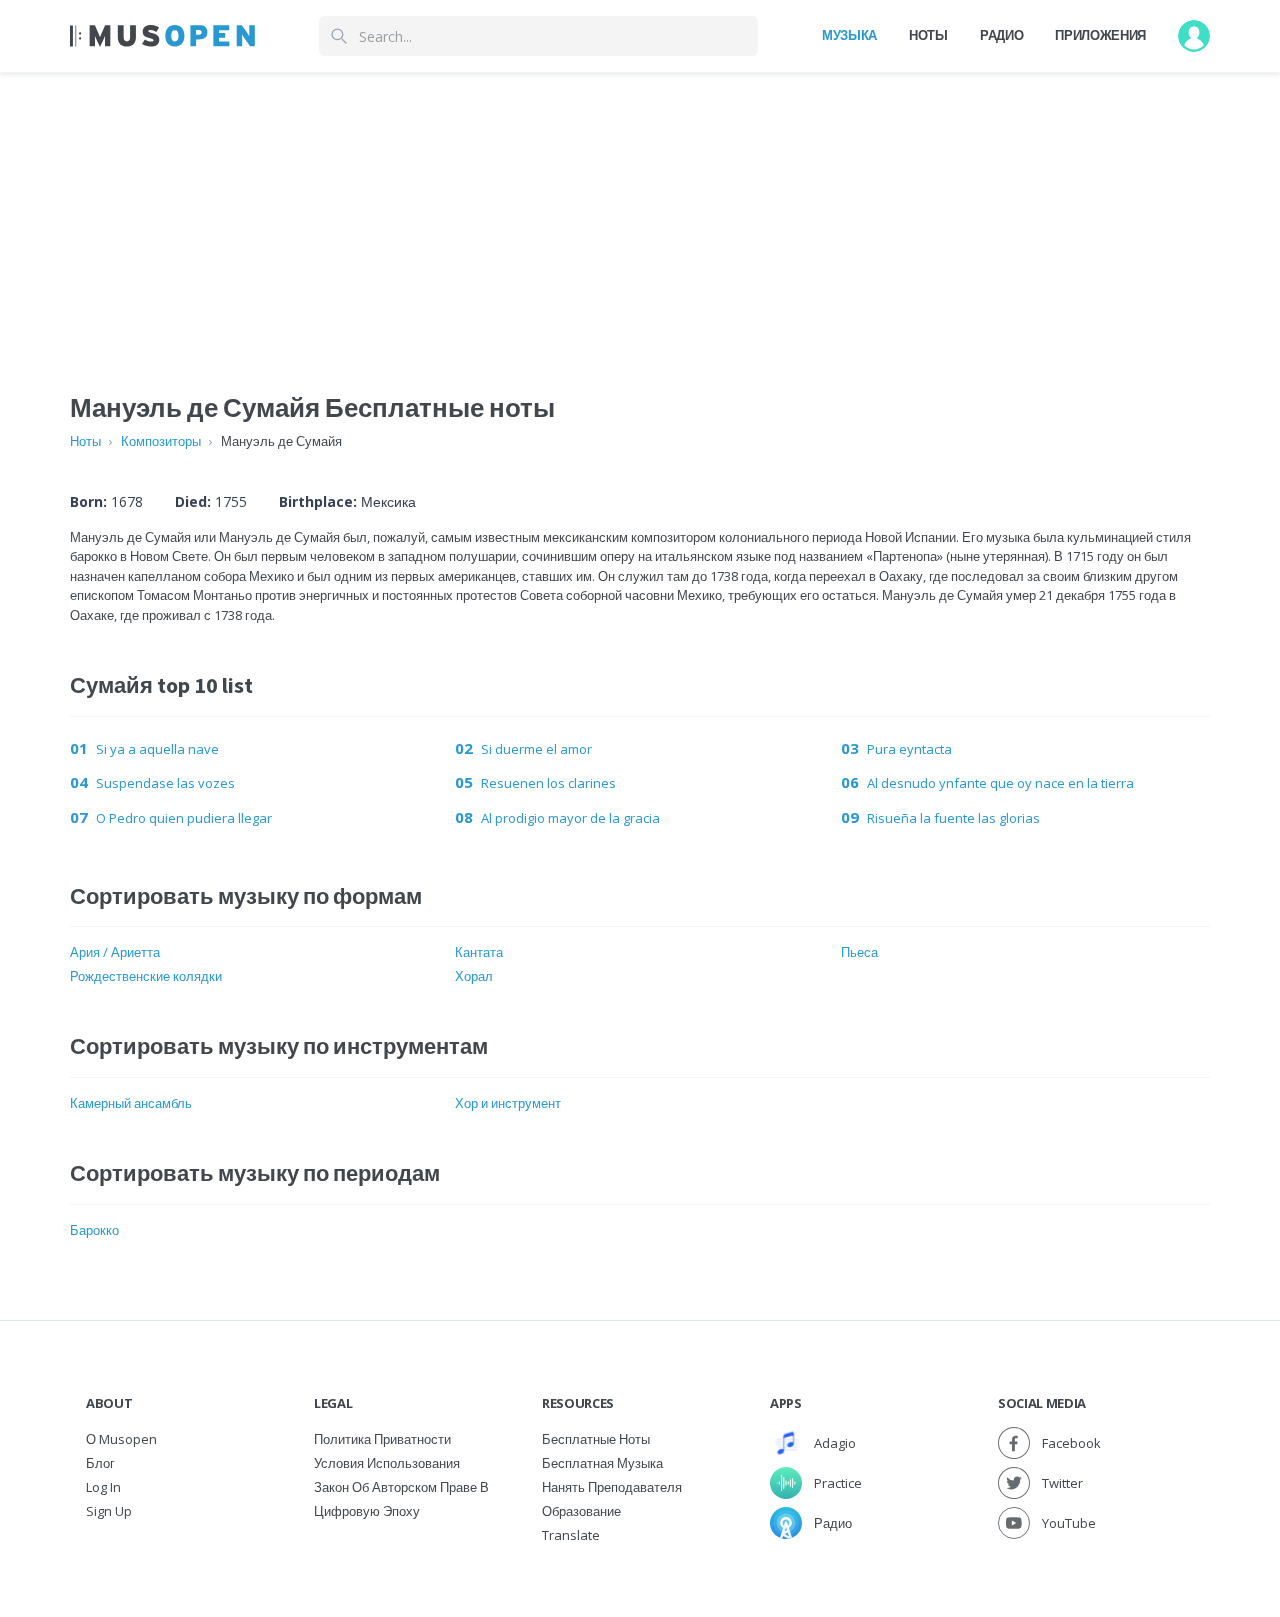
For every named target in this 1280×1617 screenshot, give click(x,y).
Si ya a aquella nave (157, 749)
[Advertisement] (640, 213)
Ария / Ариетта (115, 952)
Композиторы (161, 441)
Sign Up (109, 1511)
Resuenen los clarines (548, 783)
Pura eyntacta (909, 749)
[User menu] (1194, 36)
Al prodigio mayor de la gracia (570, 818)
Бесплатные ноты (596, 1439)
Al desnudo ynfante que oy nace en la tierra (1000, 783)
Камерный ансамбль (131, 1103)
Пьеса (859, 952)
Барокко (94, 1230)
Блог (100, 1463)
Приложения (1100, 35)
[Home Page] (162, 36)
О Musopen (121, 1439)
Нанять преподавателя (612, 1487)
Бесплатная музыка (602, 1463)
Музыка (849, 35)
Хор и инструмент (508, 1103)
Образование (581, 1511)
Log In (103, 1487)
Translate (571, 1535)
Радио (1001, 35)
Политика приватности (382, 1439)
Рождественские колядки (146, 976)
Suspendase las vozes (165, 783)
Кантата (479, 952)
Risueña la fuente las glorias (953, 818)
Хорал (474, 976)
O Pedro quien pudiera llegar (184, 818)
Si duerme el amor (536, 749)
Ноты (928, 35)
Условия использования (387, 1463)
